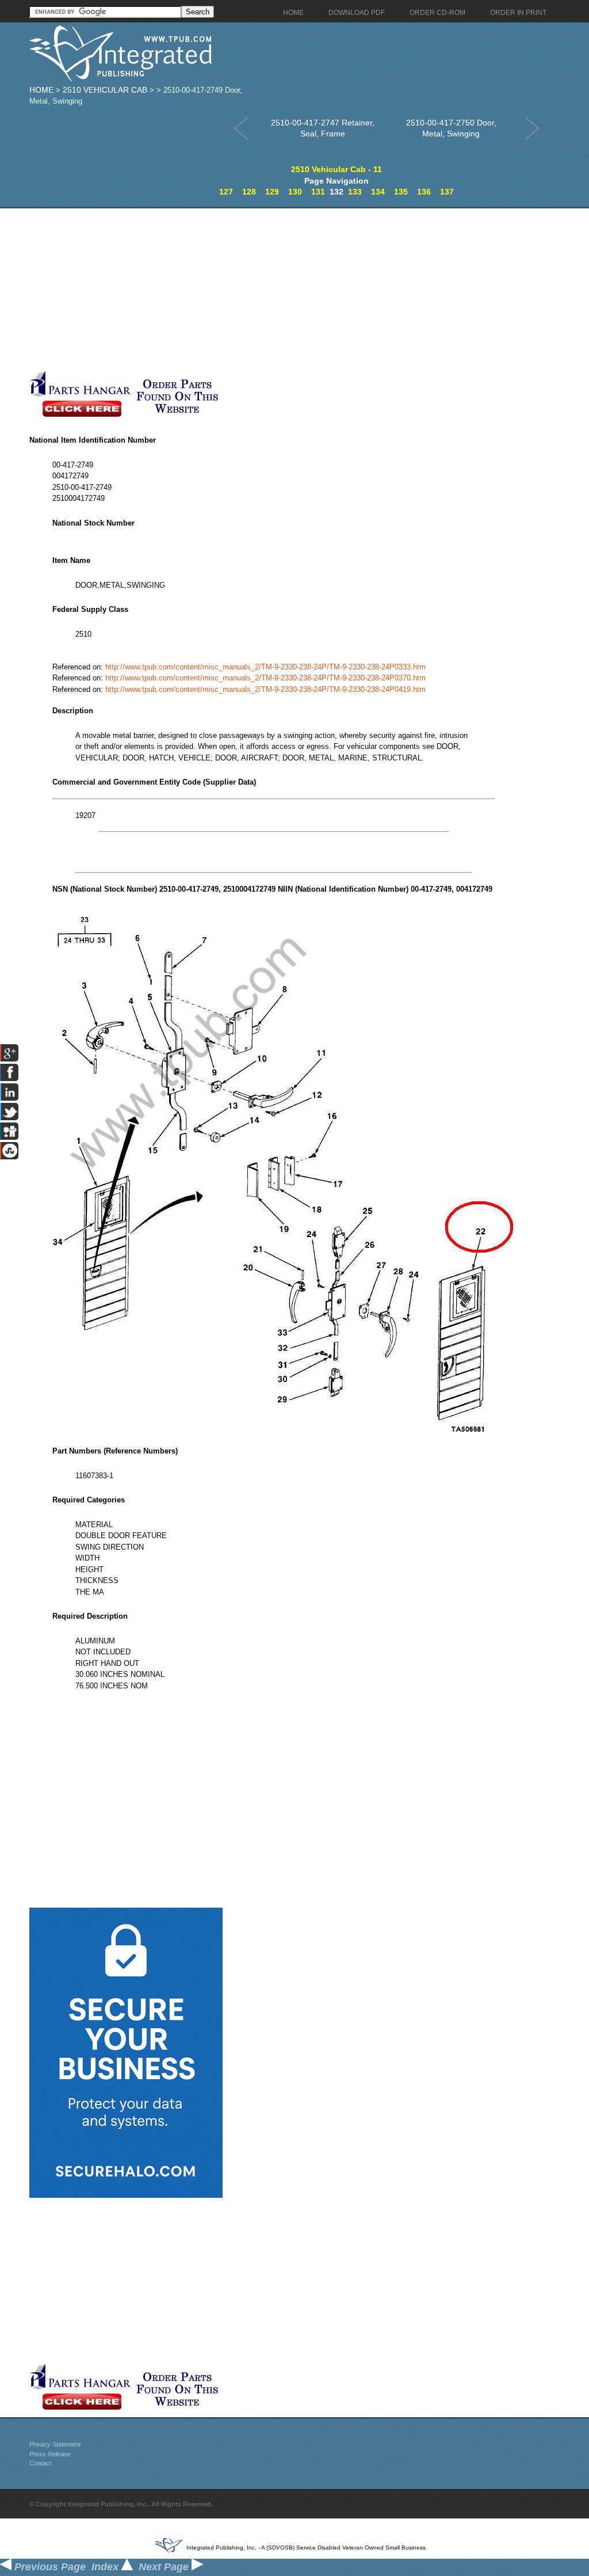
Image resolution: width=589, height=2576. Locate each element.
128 (249, 192)
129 (272, 192)
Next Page (165, 2567)
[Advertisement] (274, 289)
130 (295, 192)
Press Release (50, 2454)
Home (41, 90)
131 (318, 192)
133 (355, 192)
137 (447, 192)
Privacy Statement (55, 2444)
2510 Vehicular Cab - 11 (336, 169)
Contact (40, 2463)
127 (226, 192)
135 (401, 192)
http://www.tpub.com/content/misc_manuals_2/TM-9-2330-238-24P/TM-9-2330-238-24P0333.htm (265, 667)
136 (424, 192)
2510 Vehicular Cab (105, 90)
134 (378, 192)
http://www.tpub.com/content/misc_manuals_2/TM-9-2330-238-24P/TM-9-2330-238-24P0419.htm (265, 689)
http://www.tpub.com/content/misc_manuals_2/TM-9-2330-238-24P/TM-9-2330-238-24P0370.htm (265, 678)
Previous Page (49, 2567)
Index (106, 2567)
